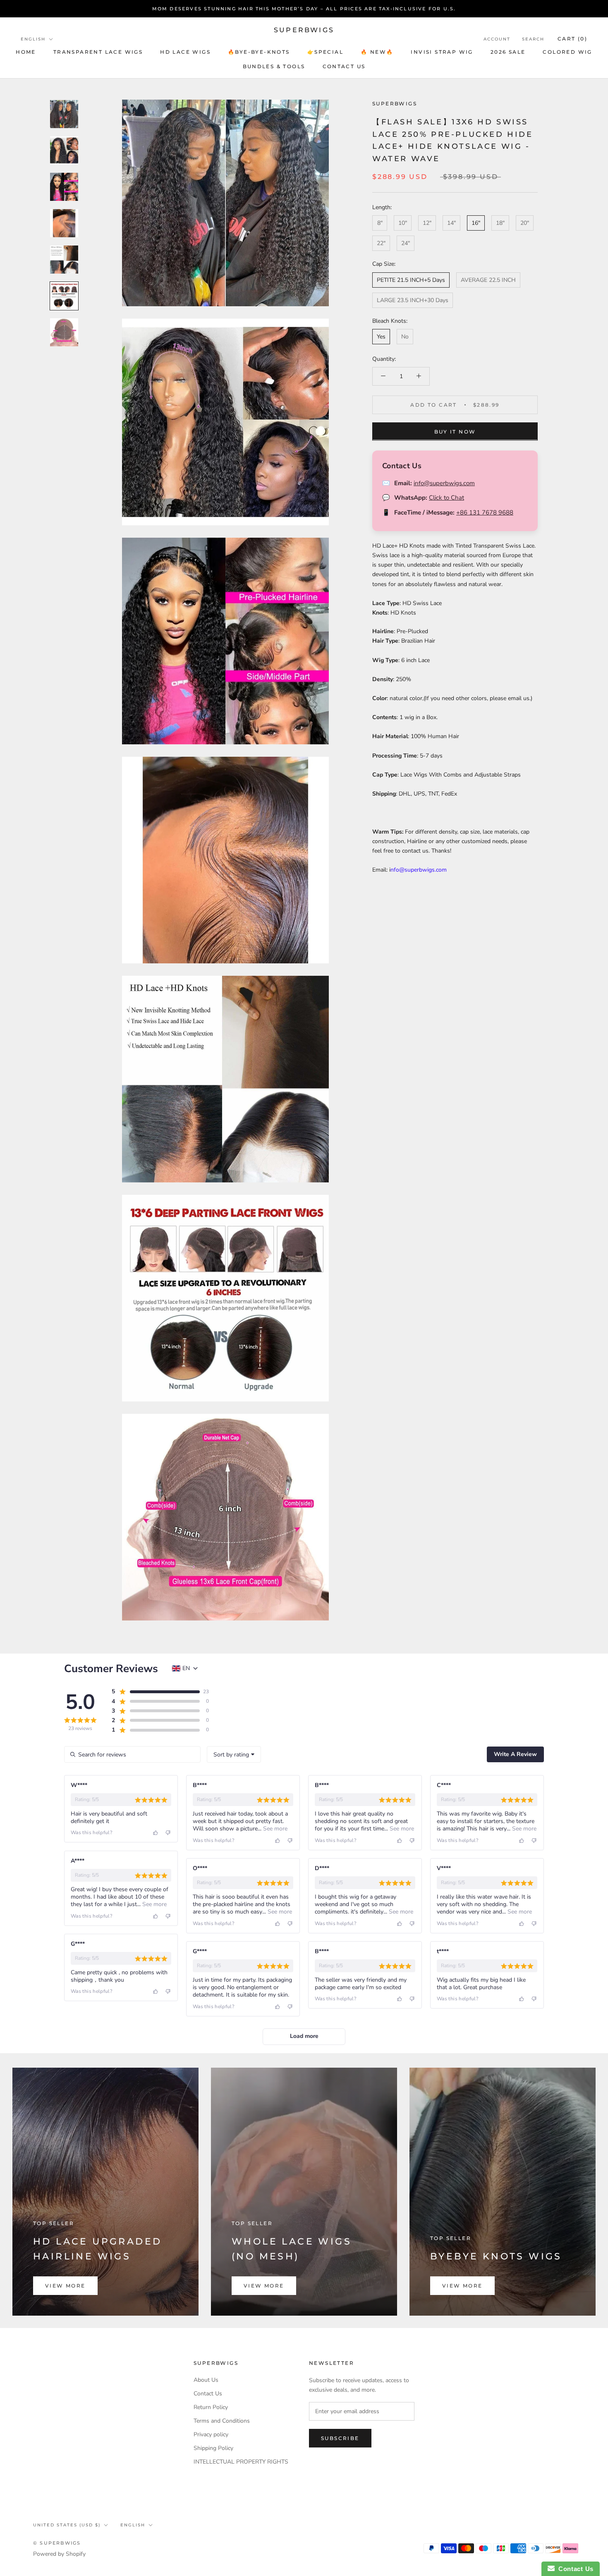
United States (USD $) (67, 2525)
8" (380, 223)
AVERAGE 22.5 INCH (488, 280)
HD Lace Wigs (185, 52)
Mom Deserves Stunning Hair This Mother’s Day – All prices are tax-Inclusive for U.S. (304, 9)
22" (381, 243)
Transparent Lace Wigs (98, 52)
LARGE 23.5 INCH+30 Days (413, 300)
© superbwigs (57, 2543)
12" (427, 223)
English (33, 39)
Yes (381, 336)
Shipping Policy (213, 2448)
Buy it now (455, 431)
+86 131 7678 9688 (485, 512)
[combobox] (234, 1754)
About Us (206, 2380)
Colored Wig (567, 52)
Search (533, 39)
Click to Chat (446, 498)
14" (451, 223)
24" (406, 243)
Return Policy (211, 2407)
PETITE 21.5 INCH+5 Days (411, 280)
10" (403, 223)
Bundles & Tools (274, 66)
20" (525, 223)
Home (26, 52)
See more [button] (274, 1829)
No (405, 336)
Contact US (344, 66)
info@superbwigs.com (444, 483)
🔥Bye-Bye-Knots (259, 52)
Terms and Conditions (222, 2421)
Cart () (572, 39)
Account (497, 39)
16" (476, 223)
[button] (155, 1692)
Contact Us (208, 2394)
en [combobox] (186, 1668)
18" (500, 223)
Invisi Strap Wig (442, 52)
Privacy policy (211, 2434)
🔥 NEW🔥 (377, 52)
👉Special (325, 52)
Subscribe (340, 2438)
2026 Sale (508, 52)
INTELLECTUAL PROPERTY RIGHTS (241, 2462)
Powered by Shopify (59, 2554)
